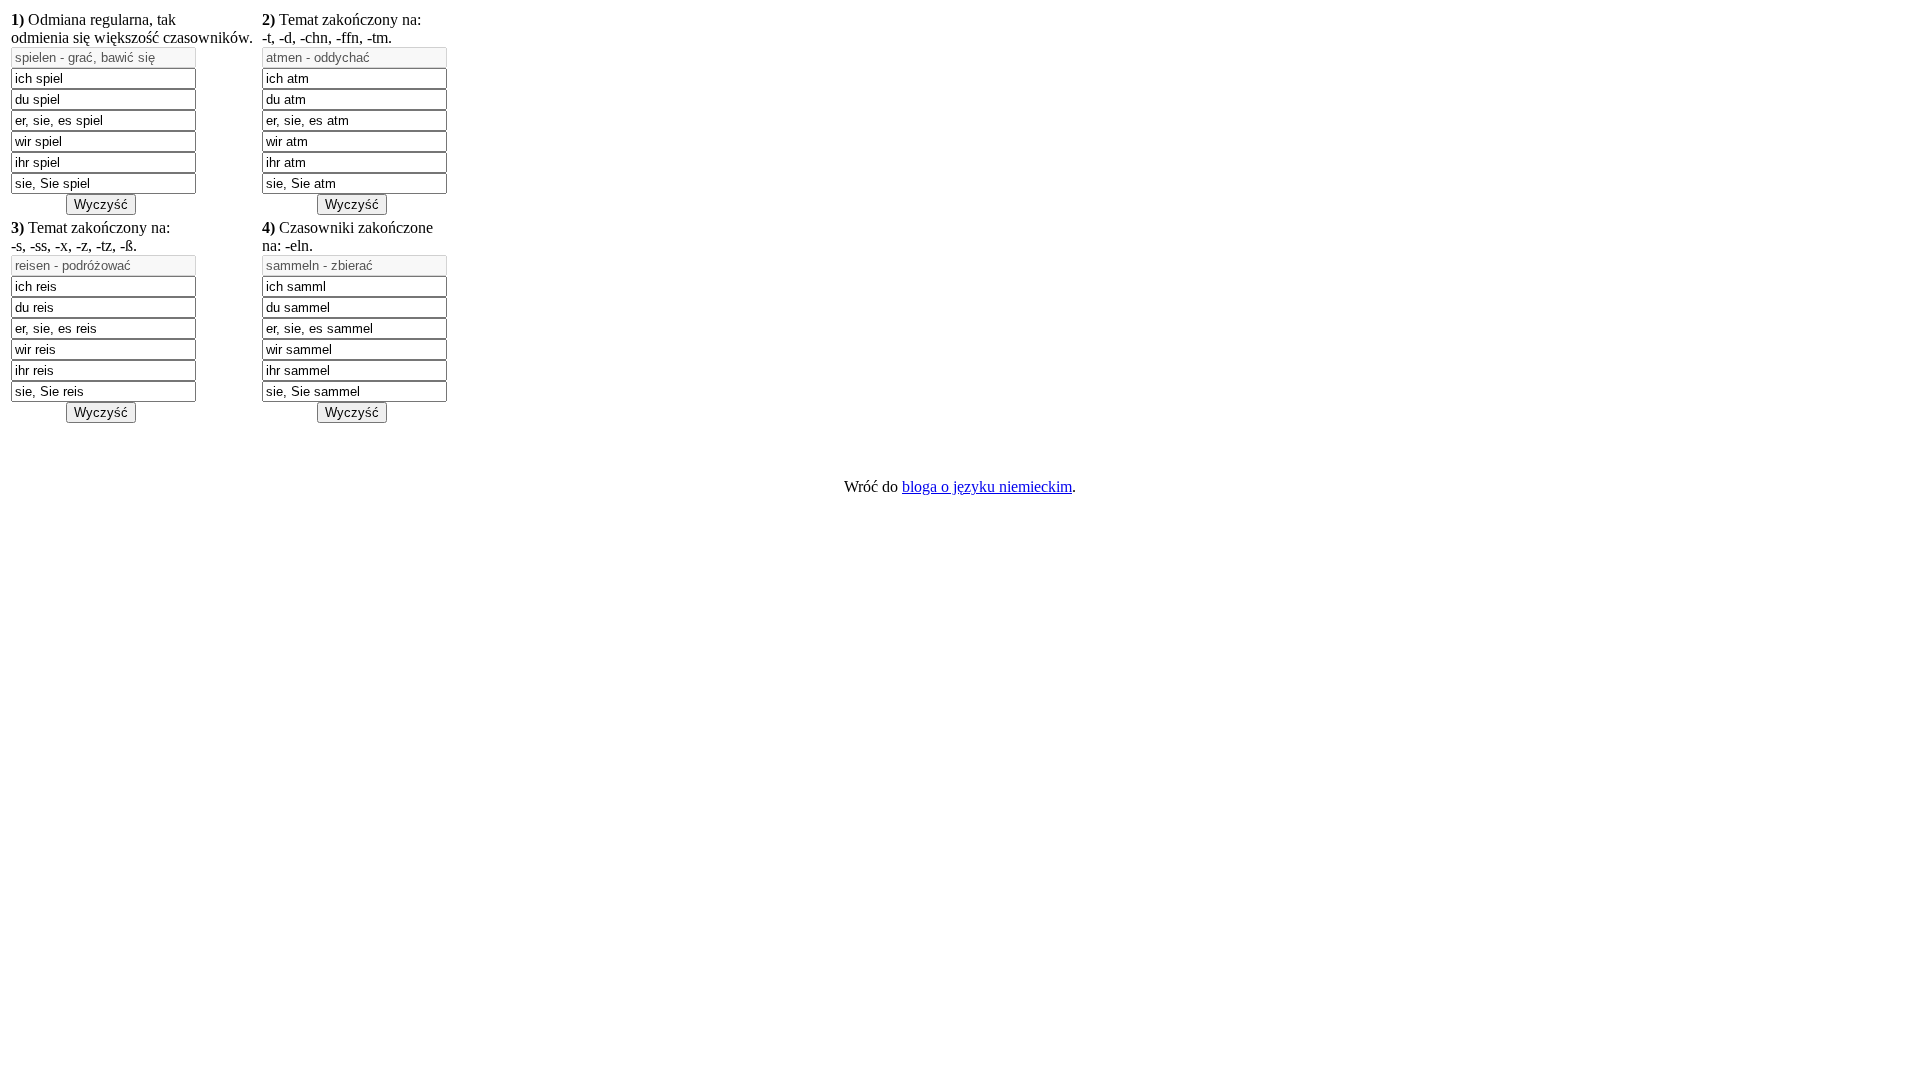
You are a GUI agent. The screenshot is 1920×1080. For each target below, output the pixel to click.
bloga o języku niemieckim (987, 486)
